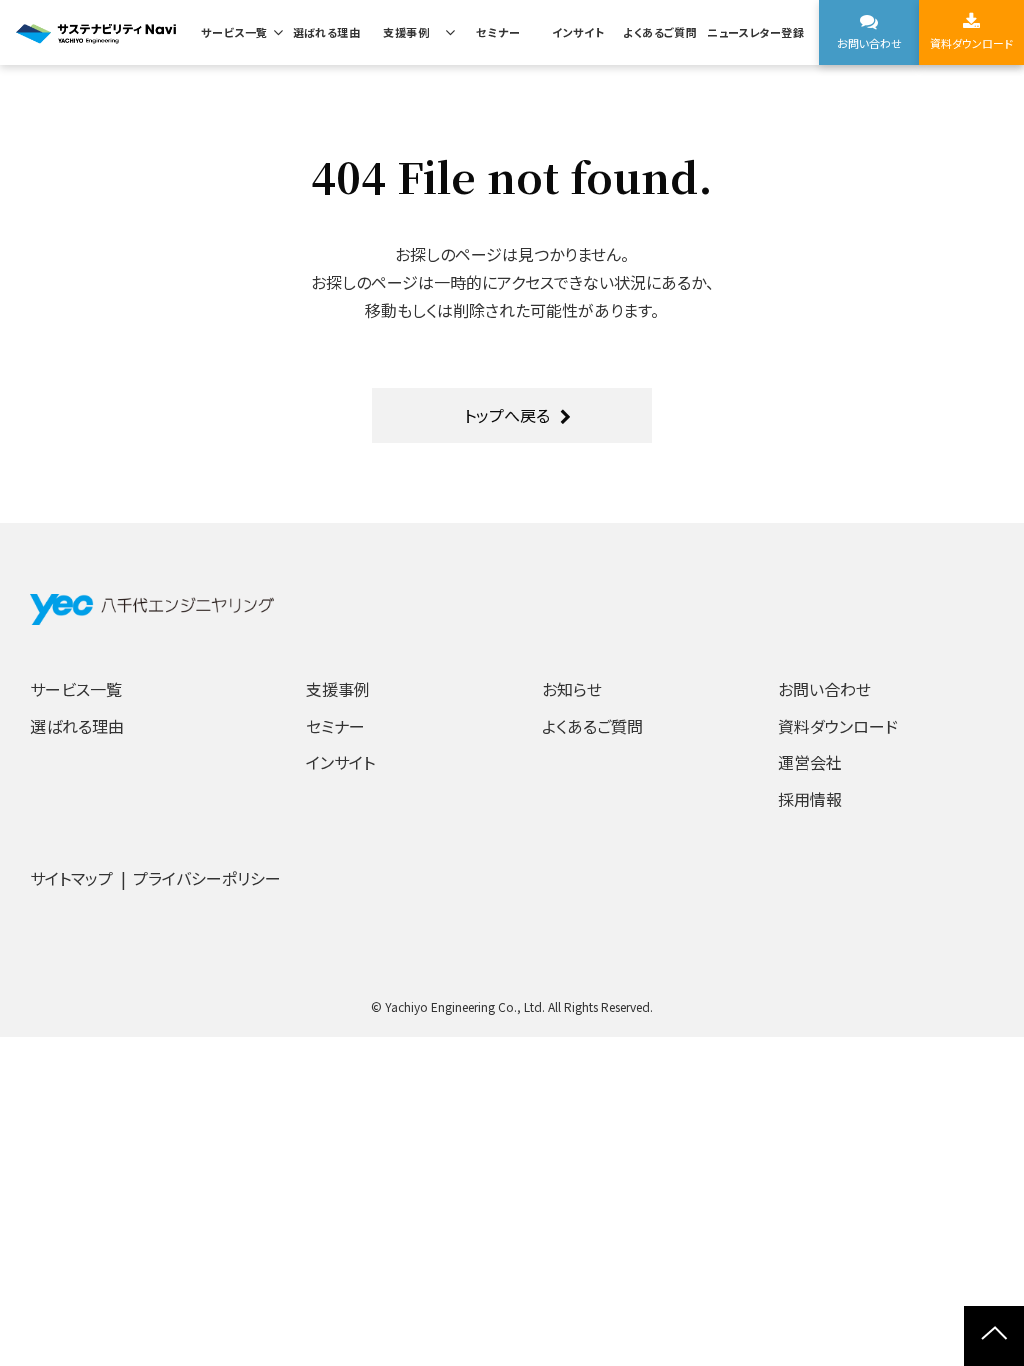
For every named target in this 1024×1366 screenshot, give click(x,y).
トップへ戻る (507, 415)
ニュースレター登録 (755, 32)
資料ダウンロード (971, 43)
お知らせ (572, 689)
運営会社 (810, 762)
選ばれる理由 (327, 32)
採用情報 (810, 799)
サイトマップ (71, 878)
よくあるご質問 (660, 32)
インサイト (578, 32)
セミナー (498, 32)
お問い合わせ (869, 43)
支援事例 (406, 32)
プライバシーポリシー (207, 878)
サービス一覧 (234, 32)
